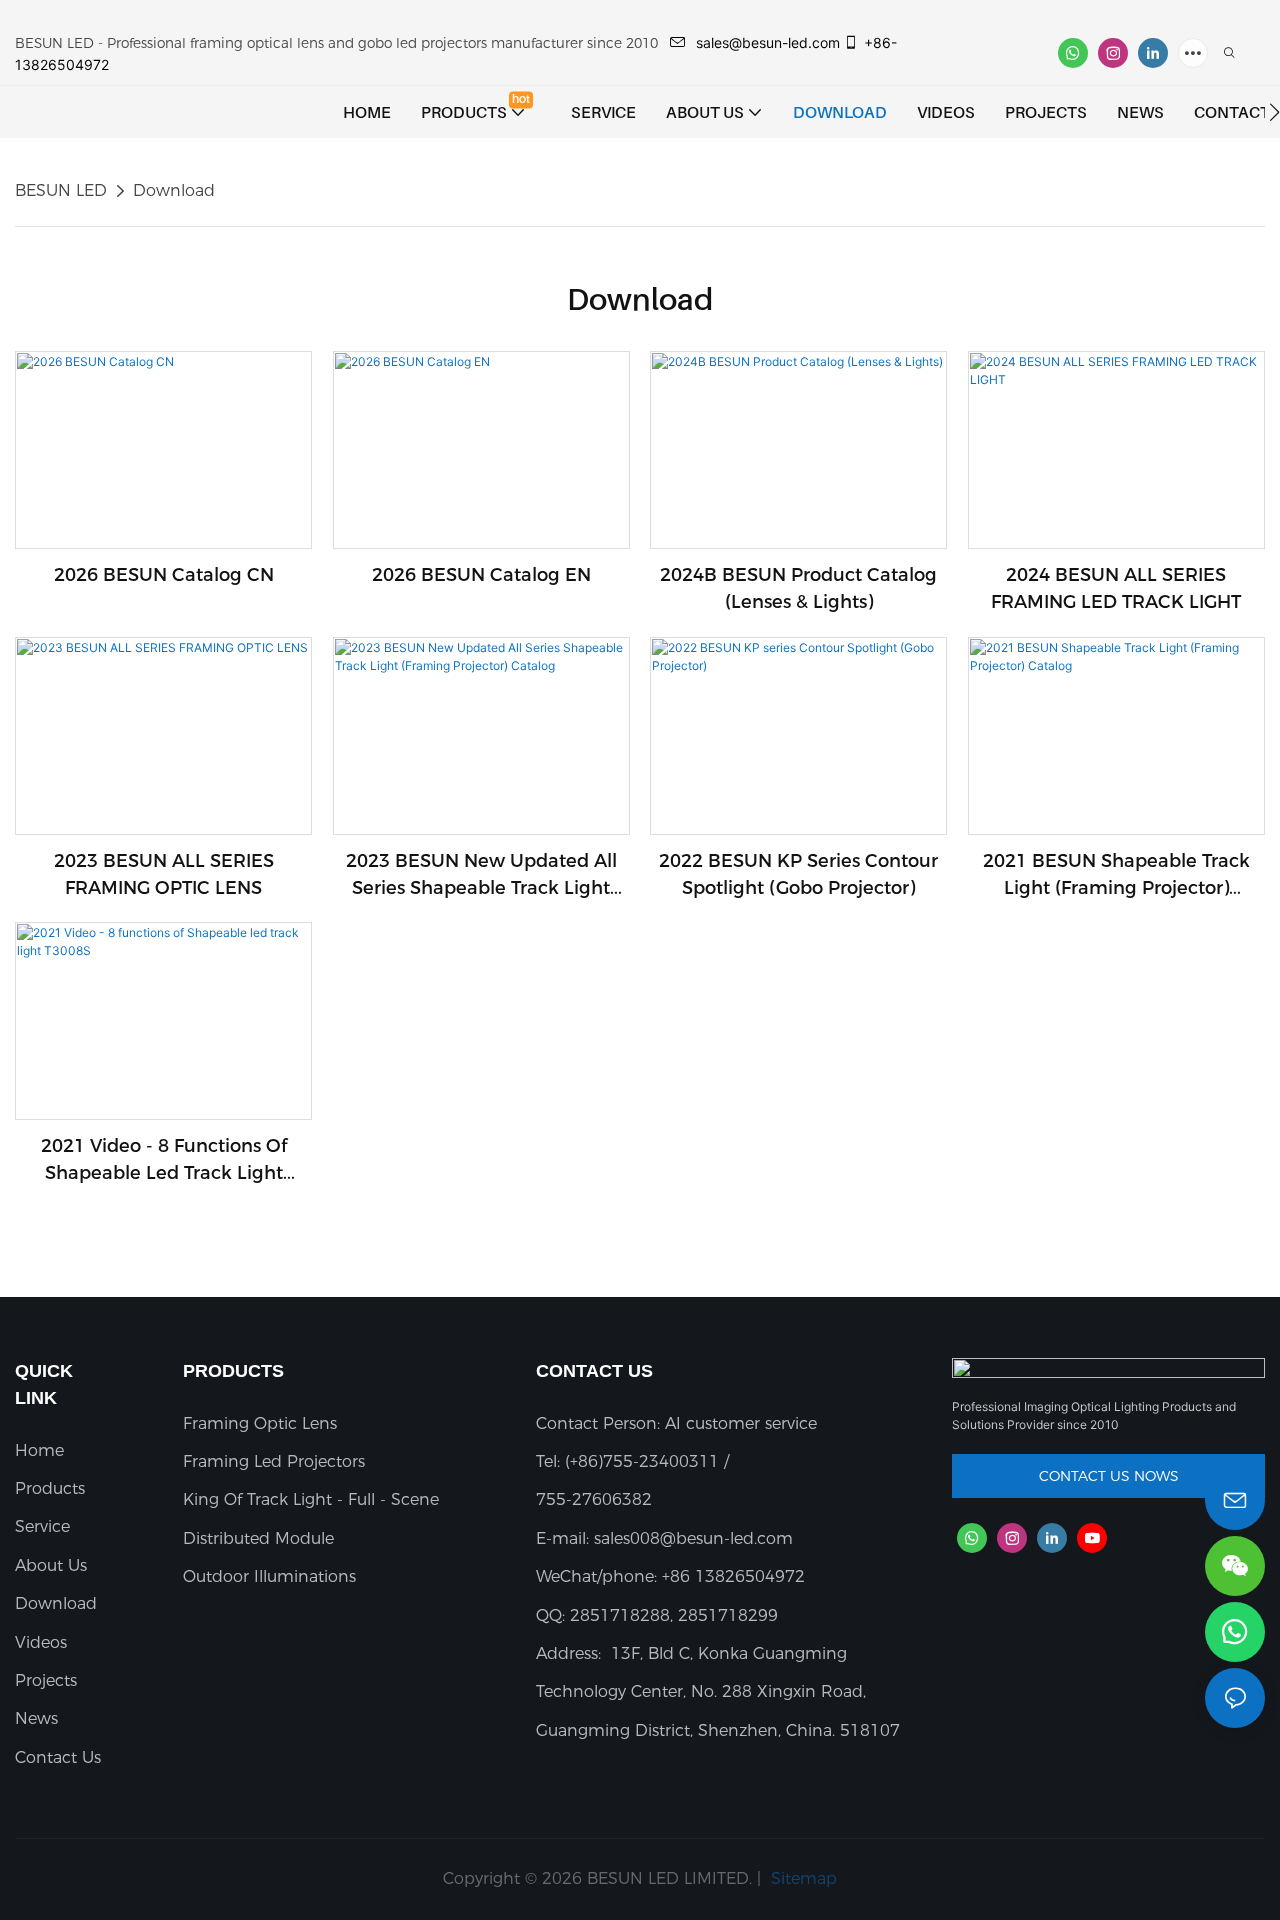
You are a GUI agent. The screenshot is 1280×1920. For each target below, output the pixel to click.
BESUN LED (61, 190)
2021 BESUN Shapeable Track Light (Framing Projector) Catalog (1116, 876)
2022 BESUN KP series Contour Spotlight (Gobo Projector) (798, 874)
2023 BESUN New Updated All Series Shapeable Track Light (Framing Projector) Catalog (481, 876)
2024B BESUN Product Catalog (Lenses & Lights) (798, 588)
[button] (1274, 112)
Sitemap (801, 1878)
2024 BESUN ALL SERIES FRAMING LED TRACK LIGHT (1116, 588)
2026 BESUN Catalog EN (481, 575)
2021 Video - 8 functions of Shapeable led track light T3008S (164, 1161)
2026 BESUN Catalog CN (164, 575)
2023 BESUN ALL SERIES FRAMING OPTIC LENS (164, 874)
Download (174, 190)
